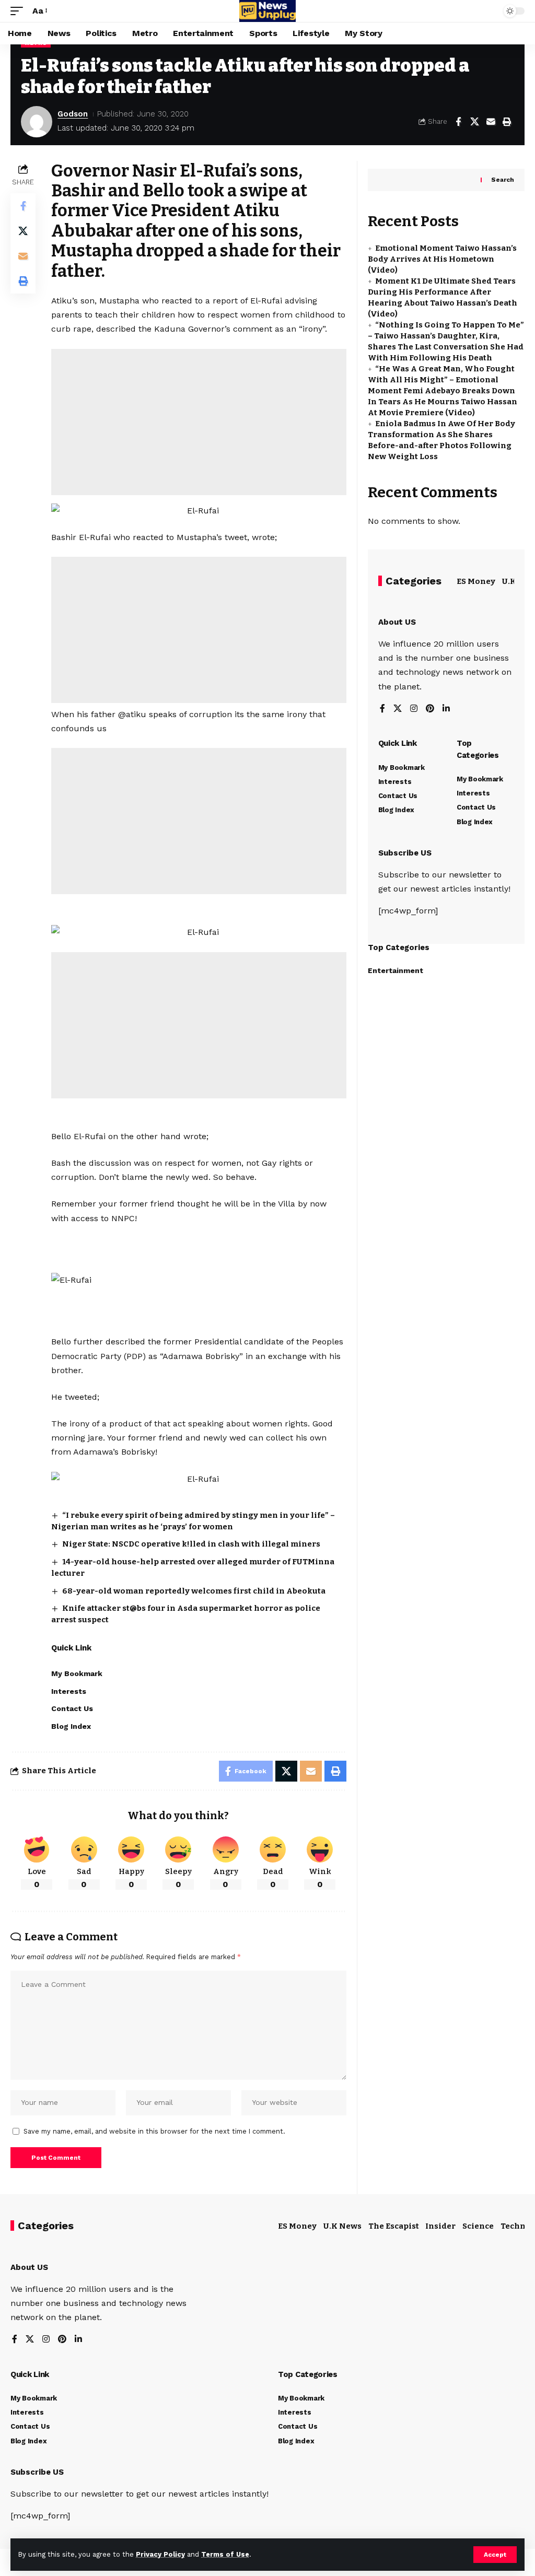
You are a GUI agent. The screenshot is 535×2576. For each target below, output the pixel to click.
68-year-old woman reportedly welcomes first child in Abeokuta (194, 1591)
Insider (440, 2226)
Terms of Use (225, 2554)
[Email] (491, 122)
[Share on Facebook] (458, 122)
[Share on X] (474, 122)
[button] (495, 2555)
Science (478, 2226)
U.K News (342, 2226)
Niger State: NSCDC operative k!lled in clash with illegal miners (191, 1544)
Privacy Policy (160, 2554)
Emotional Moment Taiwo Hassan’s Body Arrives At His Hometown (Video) (442, 259)
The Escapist (394, 2226)
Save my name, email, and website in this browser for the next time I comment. (154, 2131)
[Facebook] (382, 709)
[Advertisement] (199, 422)
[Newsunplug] (267, 11)
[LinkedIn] (446, 709)
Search (503, 180)
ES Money (476, 581)
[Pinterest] (430, 709)
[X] (398, 709)
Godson (73, 114)
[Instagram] (414, 709)
